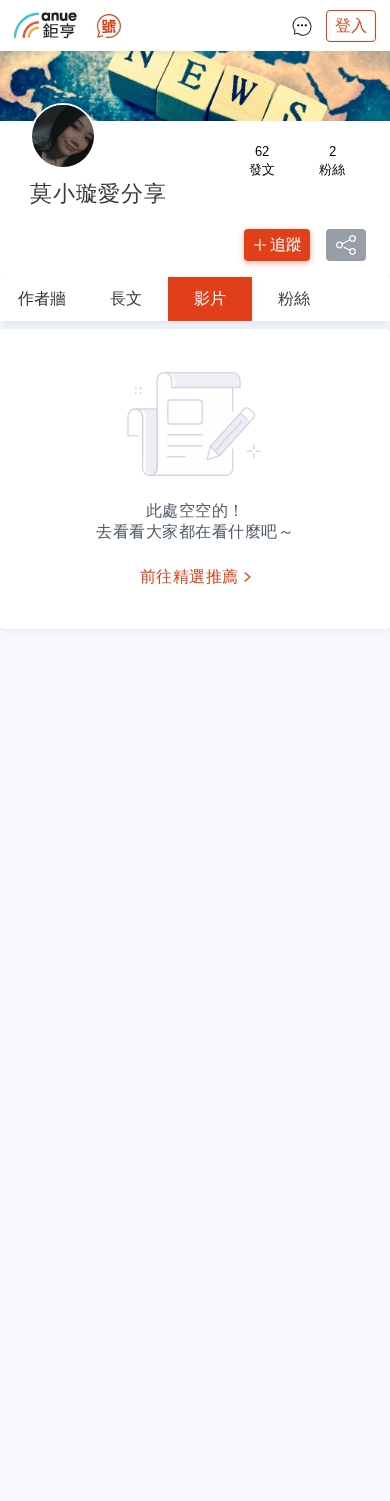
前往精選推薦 (189, 576)
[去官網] (45, 25)
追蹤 (286, 244)
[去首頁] (109, 26)
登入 (351, 25)
